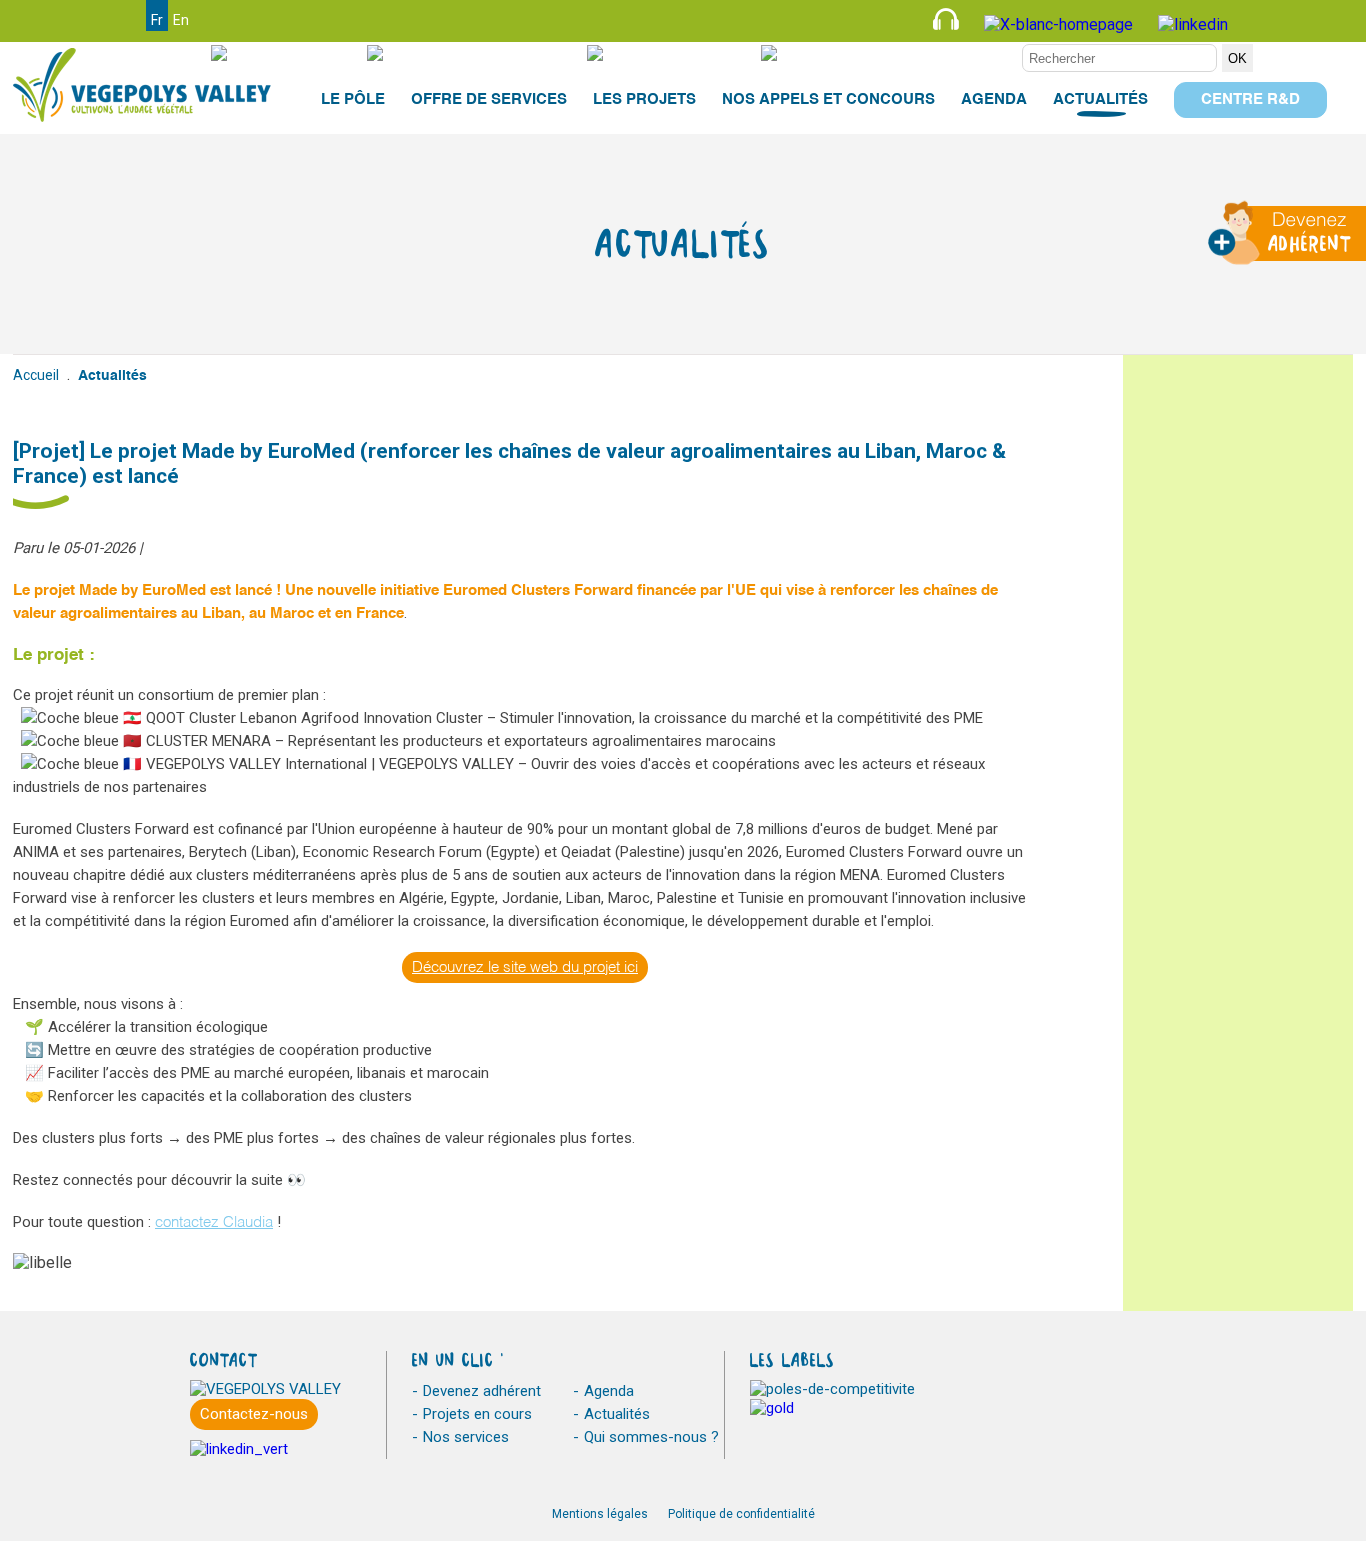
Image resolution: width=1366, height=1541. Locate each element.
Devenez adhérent (482, 1391)
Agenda (609, 1391)
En (181, 20)
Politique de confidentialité (741, 1514)
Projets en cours (477, 1414)
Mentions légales (600, 1514)
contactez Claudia (214, 1222)
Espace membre (950, 53)
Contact (695, 53)
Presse (304, 53)
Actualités (617, 1414)
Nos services (466, 1437)
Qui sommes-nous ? (651, 1437)
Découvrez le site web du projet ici (525, 967)
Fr (157, 20)
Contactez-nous (254, 1414)
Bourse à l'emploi (492, 53)
